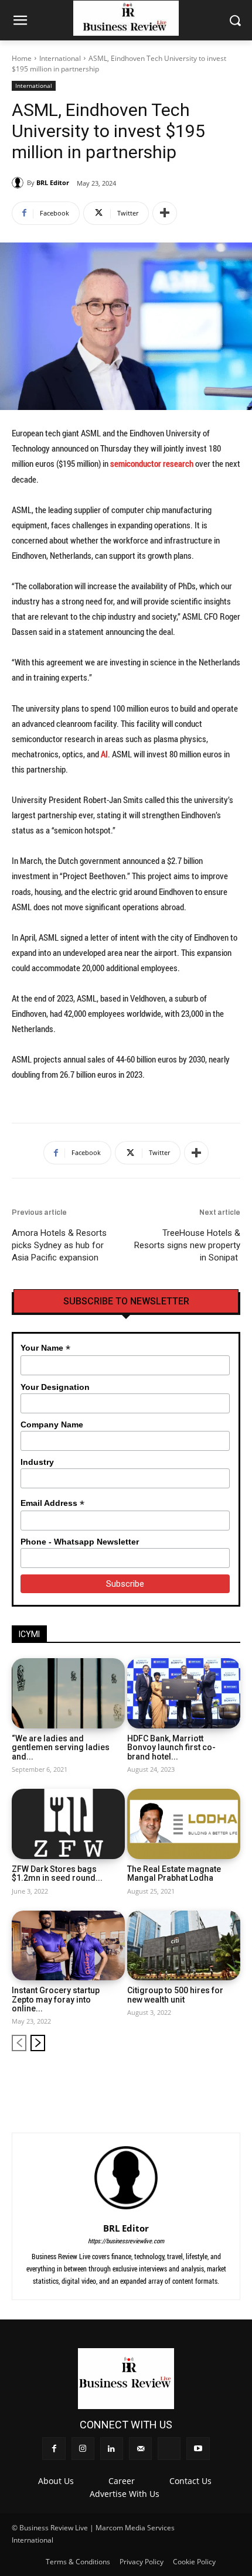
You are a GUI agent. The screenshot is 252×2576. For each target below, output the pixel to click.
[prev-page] (19, 2043)
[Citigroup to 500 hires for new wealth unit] (184, 1946)
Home (22, 58)
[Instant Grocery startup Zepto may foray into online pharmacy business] (68, 1946)
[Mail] (193, 2080)
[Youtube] (232, 2080)
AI (104, 754)
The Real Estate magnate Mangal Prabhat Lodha (174, 1873)
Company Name (52, 1424)
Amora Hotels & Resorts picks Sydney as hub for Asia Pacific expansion (59, 1245)
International (60, 58)
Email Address (52, 1503)
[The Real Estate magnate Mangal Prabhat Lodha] (184, 1824)
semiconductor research (152, 463)
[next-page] (38, 2043)
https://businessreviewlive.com (126, 2241)
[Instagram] (154, 2080)
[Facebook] (134, 2080)
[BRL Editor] (19, 183)
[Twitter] (212, 2080)
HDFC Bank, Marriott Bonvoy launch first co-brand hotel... (171, 1747)
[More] (165, 213)
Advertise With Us (125, 2494)
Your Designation (55, 1387)
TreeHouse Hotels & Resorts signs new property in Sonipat (187, 1245)
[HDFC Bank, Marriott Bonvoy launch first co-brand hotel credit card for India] (184, 1693)
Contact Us (190, 2481)
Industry (37, 1462)
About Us (56, 2481)
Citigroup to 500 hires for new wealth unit (175, 1995)
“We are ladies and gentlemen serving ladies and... (61, 1747)
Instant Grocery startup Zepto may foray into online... (56, 1999)
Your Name (45, 1348)
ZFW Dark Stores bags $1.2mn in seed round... (57, 1873)
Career (122, 2481)
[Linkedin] (173, 2080)
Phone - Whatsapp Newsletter (80, 1542)
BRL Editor (53, 182)
